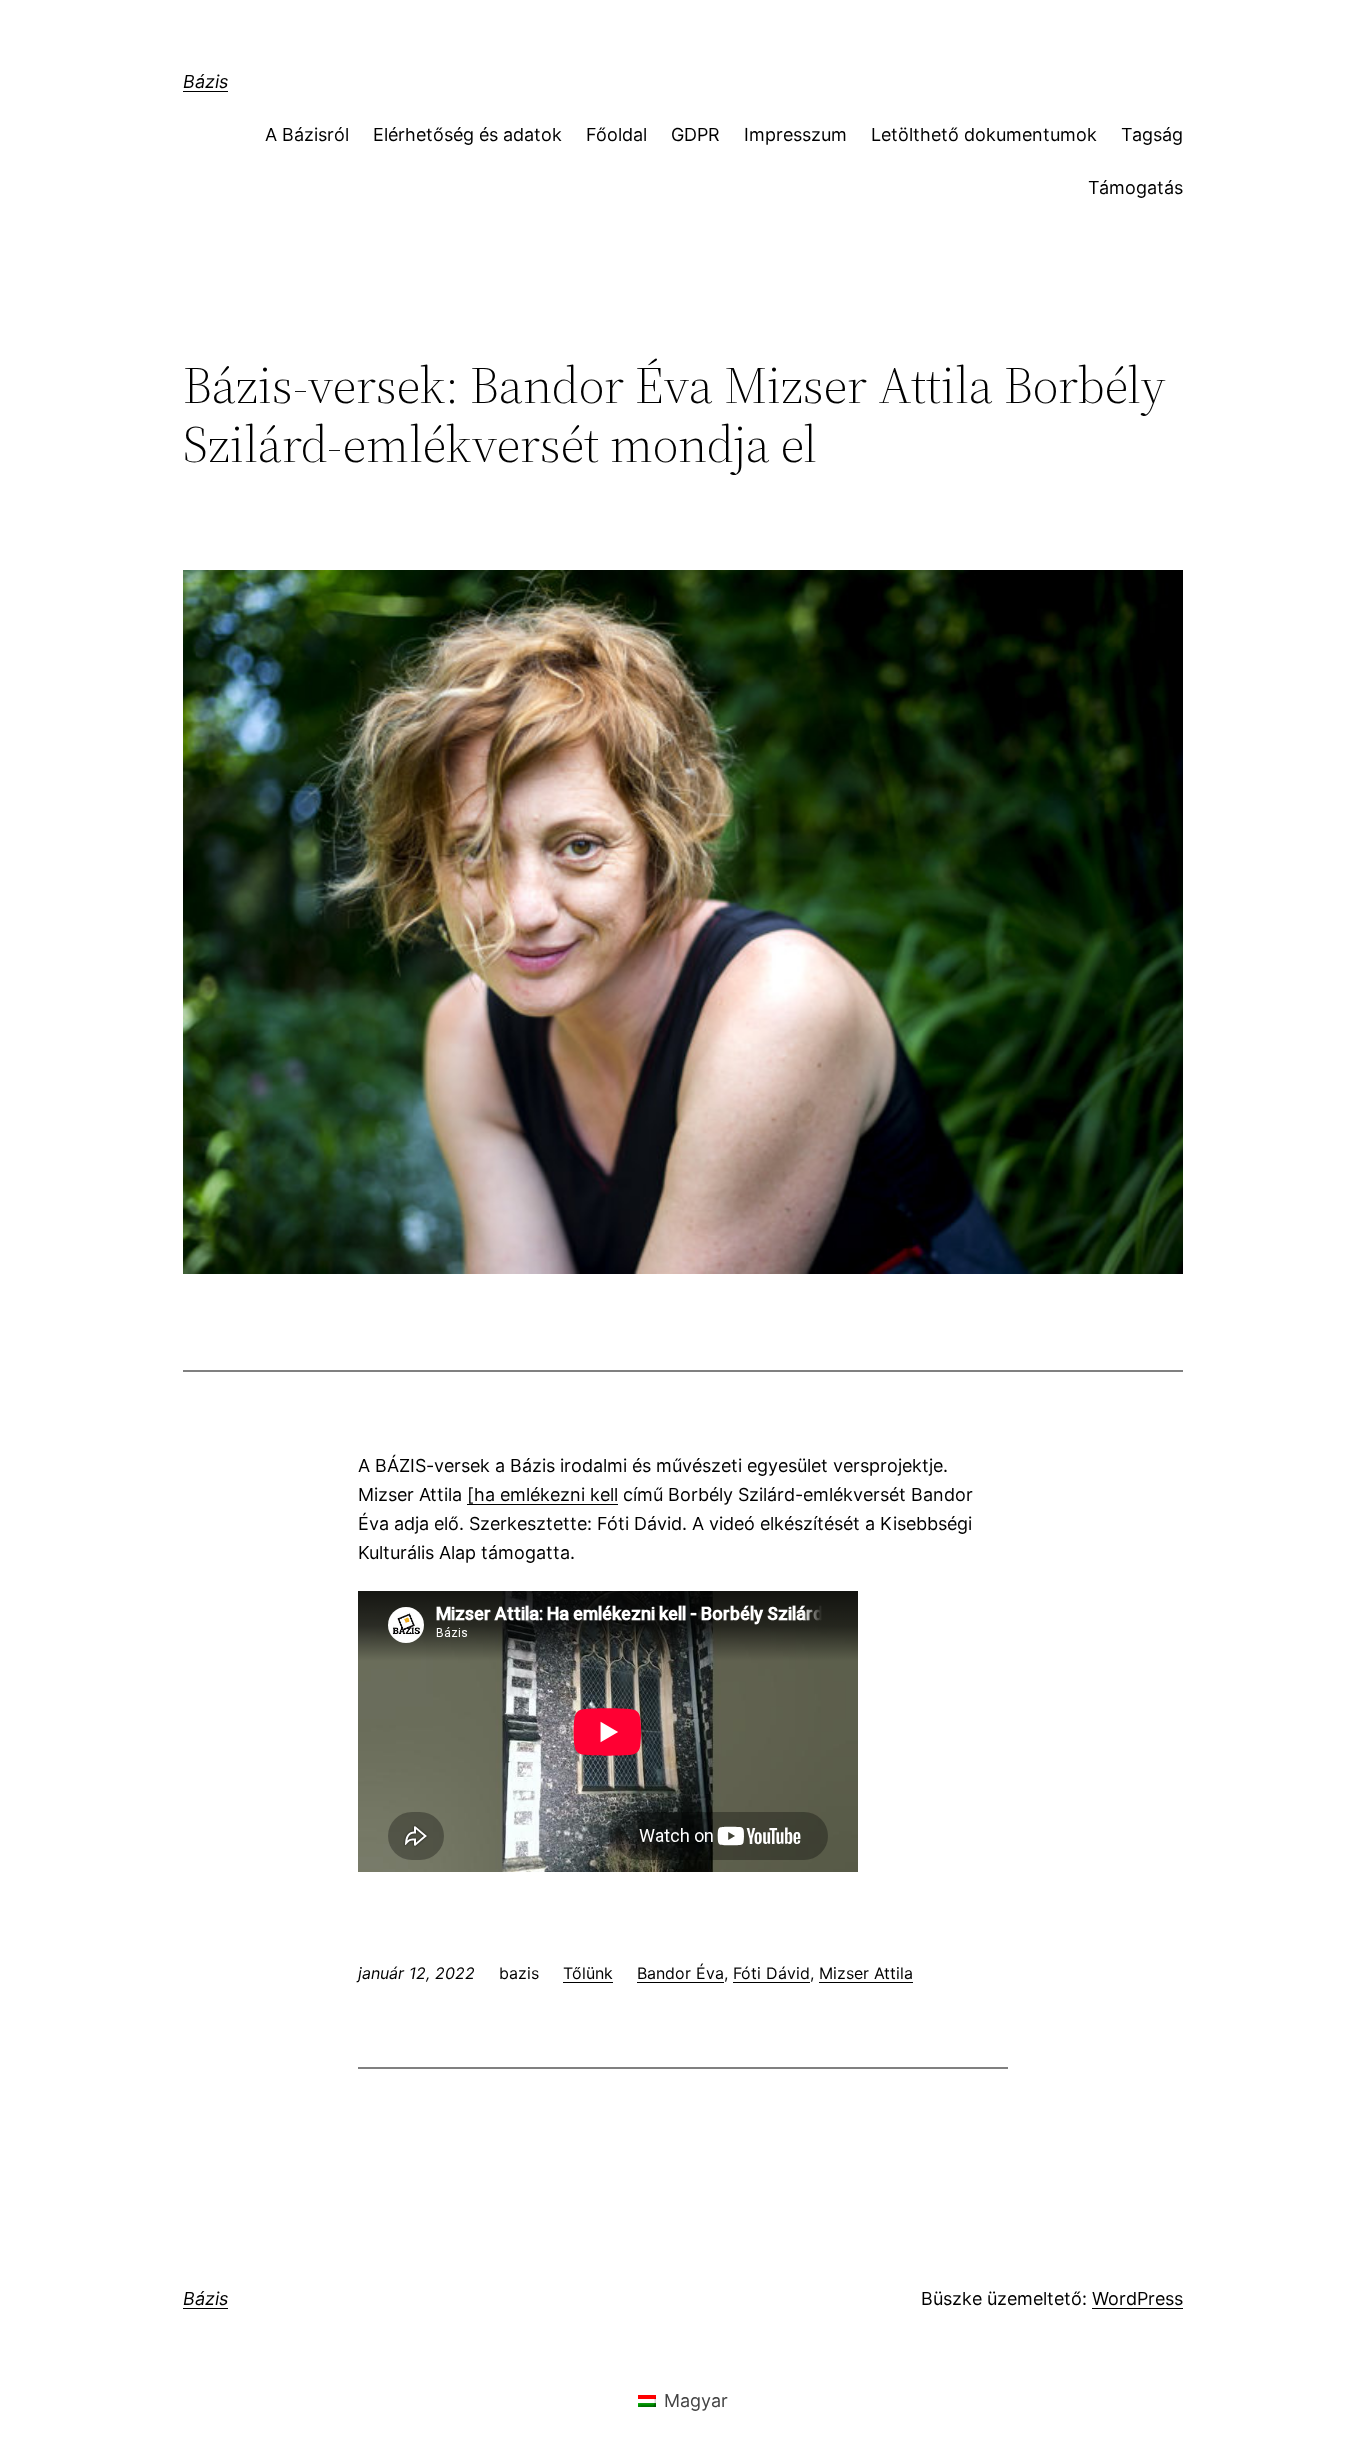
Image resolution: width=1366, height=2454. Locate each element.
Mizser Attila (866, 1973)
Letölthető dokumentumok (984, 134)
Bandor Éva (680, 1973)
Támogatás (1135, 187)
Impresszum (795, 134)
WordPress (1137, 2298)
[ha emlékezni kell (542, 1494)
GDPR (695, 134)
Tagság (1152, 134)
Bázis (205, 81)
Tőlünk (588, 1973)
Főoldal (616, 134)
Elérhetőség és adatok (467, 134)
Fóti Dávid (771, 1973)
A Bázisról (307, 134)
